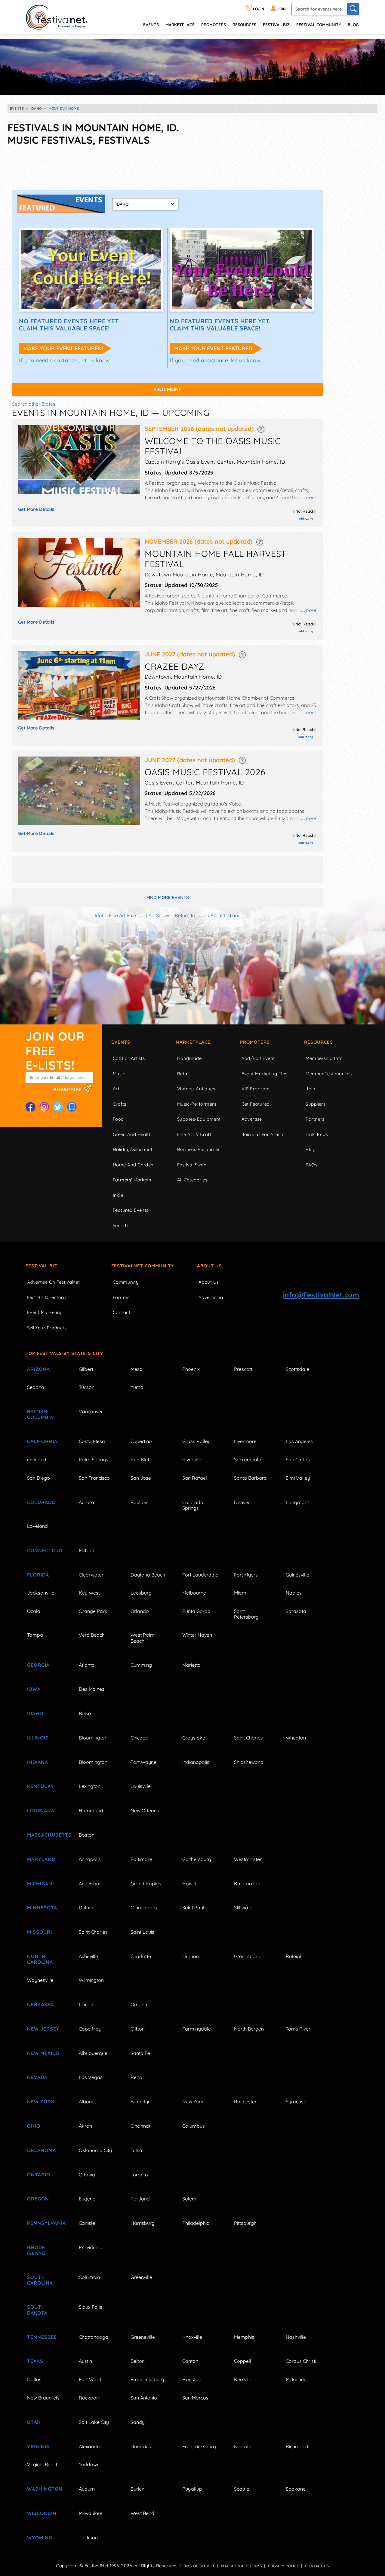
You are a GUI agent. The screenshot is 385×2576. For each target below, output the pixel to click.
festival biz (276, 25)
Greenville (141, 2277)
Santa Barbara (250, 1478)
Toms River (298, 2029)
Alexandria (91, 2446)
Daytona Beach (148, 1575)
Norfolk (243, 2446)
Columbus (194, 2126)
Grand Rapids (146, 1884)
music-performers (197, 1104)
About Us (209, 1266)
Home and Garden (133, 1165)
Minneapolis (144, 1908)
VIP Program (256, 1089)
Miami (241, 1593)
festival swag (192, 1165)
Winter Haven (197, 1635)
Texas (35, 2361)
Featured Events (131, 1210)
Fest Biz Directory (46, 1297)
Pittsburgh (245, 2223)
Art (116, 1089)
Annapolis (90, 1859)
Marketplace (180, 25)
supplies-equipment (199, 1119)
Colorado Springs (193, 1505)
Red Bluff (141, 1460)
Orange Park (93, 1611)
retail (183, 1074)
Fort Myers (246, 1575)
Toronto (139, 2175)
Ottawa (87, 2175)
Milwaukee (91, 2513)
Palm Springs (94, 1460)
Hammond (91, 1810)
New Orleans (145, 1810)
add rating (306, 519)
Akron (85, 2126)
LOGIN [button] (258, 9)
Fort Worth (91, 2379)
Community (126, 1282)
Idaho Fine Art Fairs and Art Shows (133, 915)
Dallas (34, 2379)
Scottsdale (297, 1369)
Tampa (35, 1635)
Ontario (39, 2175)
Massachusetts (46, 1835)
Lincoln (87, 2004)
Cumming (141, 1665)
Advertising (211, 1297)
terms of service (197, 2566)
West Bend (142, 2513)
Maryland (41, 1859)
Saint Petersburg (246, 1614)
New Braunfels (43, 2398)
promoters (214, 25)
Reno (136, 2077)
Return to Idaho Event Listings (208, 915)
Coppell (243, 2361)
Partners (315, 1119)
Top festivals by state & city (64, 1353)
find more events (168, 897)
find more (168, 389)
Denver (242, 1502)
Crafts (120, 1104)
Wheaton (296, 1738)
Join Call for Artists (263, 1134)
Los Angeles (299, 1441)
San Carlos (298, 1460)
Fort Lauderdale (200, 1575)
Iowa (34, 1689)
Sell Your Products (47, 1328)
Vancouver (91, 1411)
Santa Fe (140, 2053)
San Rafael (195, 1478)
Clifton (138, 2029)
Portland (140, 2199)
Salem (189, 2199)
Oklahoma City (95, 2150)
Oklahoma (42, 2150)
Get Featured (256, 1104)
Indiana (38, 1762)
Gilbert (86, 1369)
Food (118, 1119)
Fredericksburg (147, 2379)
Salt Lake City (94, 2422)
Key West (89, 1593)
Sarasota (296, 1611)
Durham (191, 1956)
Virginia (38, 2446)
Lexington (90, 1786)
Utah (34, 2422)
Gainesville (297, 1575)
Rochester (245, 2102)
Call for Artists (129, 1058)
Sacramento (248, 1460)
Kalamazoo (247, 1884)
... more (308, 497)
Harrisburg (143, 2223)
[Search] (353, 9)
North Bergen (249, 2029)
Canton (190, 2361)
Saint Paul (193, 1908)
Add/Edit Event (258, 1058)
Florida (38, 1575)
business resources (199, 1149)
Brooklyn (141, 2102)
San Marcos (195, 2398)
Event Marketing (45, 1312)
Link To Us (317, 1134)
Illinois (38, 1738)
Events (121, 1042)
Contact (122, 1312)
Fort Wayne (143, 1762)
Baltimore (141, 1859)
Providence (91, 2247)
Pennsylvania (46, 2223)
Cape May (90, 2029)
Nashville (296, 2337)
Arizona (38, 1369)
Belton (138, 2361)
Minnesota (42, 1908)
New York (41, 2102)
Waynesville (40, 1980)
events (151, 25)
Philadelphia (196, 2223)
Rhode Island (36, 2250)
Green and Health (132, 1134)
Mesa (137, 1369)
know (103, 360)
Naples (294, 1593)
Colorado (41, 1502)
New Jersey (43, 2029)
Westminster (248, 1859)
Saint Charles (248, 1738)
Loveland (37, 1526)
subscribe (68, 1089)
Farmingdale (197, 2029)
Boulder (139, 1502)
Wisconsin (42, 2513)
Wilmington (91, 1980)
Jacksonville (41, 1593)
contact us (317, 2566)
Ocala (34, 1611)
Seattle (242, 2489)
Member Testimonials (329, 1074)
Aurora (86, 1502)
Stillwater (244, 1908)
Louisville (141, 1786)
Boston (87, 1835)
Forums (121, 1297)
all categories (192, 1180)
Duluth (86, 1908)
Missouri (40, 1932)
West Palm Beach (143, 1638)
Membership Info (324, 1058)
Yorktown (89, 2464)
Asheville (88, 1956)
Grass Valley (196, 1441)
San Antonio (144, 2398)
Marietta (191, 1665)
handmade (189, 1058)
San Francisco (94, 1478)
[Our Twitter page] (58, 1107)
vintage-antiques (196, 1089)
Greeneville (143, 2337)
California (42, 1441)
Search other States (34, 404)
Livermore (245, 1441)
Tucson (87, 1387)
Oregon (38, 2199)
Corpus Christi (301, 2361)
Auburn (87, 2489)
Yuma (137, 1387)
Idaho (35, 1713)
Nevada (37, 2077)
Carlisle (87, 2223)
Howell (190, 1884)
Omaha (139, 2004)
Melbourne (194, 1593)
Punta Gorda (196, 1611)
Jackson (88, 2538)
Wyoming (40, 2538)
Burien (137, 2489)
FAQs (311, 1165)
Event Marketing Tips (265, 1074)
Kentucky (41, 1786)
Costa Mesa (92, 1441)
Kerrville (243, 2379)
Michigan (40, 1884)
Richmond (297, 2446)
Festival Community (319, 25)
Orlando (140, 1611)
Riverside (192, 1460)
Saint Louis (142, 1932)
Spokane (296, 2489)
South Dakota (37, 2310)
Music (119, 1074)
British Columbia (40, 1414)
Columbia (89, 2277)
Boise (85, 1713)
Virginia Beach (43, 2464)
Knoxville (192, 2337)
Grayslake (194, 1738)
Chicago (140, 1738)
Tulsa (136, 2150)
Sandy (138, 2422)
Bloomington (93, 1738)
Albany (87, 2102)
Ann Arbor (90, 1884)
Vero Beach (92, 1635)
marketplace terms (242, 2566)
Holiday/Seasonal (132, 1149)
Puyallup (192, 2489)
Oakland (37, 1460)
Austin (85, 2361)
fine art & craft (194, 1134)
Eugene (87, 2199)
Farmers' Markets (132, 1180)
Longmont (297, 1502)
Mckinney (296, 2379)
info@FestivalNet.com (321, 1295)
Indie (118, 1195)
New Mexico (43, 2053)
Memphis (244, 2337)
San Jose (141, 1478)
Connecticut (45, 1550)
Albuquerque (93, 2053)
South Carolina (40, 2280)
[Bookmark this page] (72, 1107)
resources (244, 25)
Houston (192, 2379)
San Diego (38, 1478)
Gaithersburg (197, 1859)
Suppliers (316, 1104)
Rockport (89, 2398)
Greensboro (247, 1956)
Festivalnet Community (143, 1266)
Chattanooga (94, 2337)
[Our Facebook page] (30, 1107)
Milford (87, 1550)
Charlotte (141, 1956)
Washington (45, 2489)
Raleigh (294, 1956)
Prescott (243, 1369)
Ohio (34, 2126)
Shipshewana (249, 1762)
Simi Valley (298, 1478)
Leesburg (141, 1593)
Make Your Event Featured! (63, 348)
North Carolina (40, 1959)
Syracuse (296, 2102)
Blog (353, 25)
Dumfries (141, 2446)
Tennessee (42, 2337)
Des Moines (92, 1689)
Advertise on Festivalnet (54, 1282)
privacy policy (283, 2566)
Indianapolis (196, 1762)
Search (120, 1225)
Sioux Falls (91, 2307)
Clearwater (91, 1575)
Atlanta (87, 1665)
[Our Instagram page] (44, 1107)
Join (310, 1089)
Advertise (252, 1119)
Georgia (38, 1665)
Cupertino (141, 1441)
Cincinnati (141, 2126)
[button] (261, 429)
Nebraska (41, 2004)
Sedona (36, 1387)
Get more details (36, 509)
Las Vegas (91, 2077)
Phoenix (191, 1369)
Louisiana (41, 1810)
